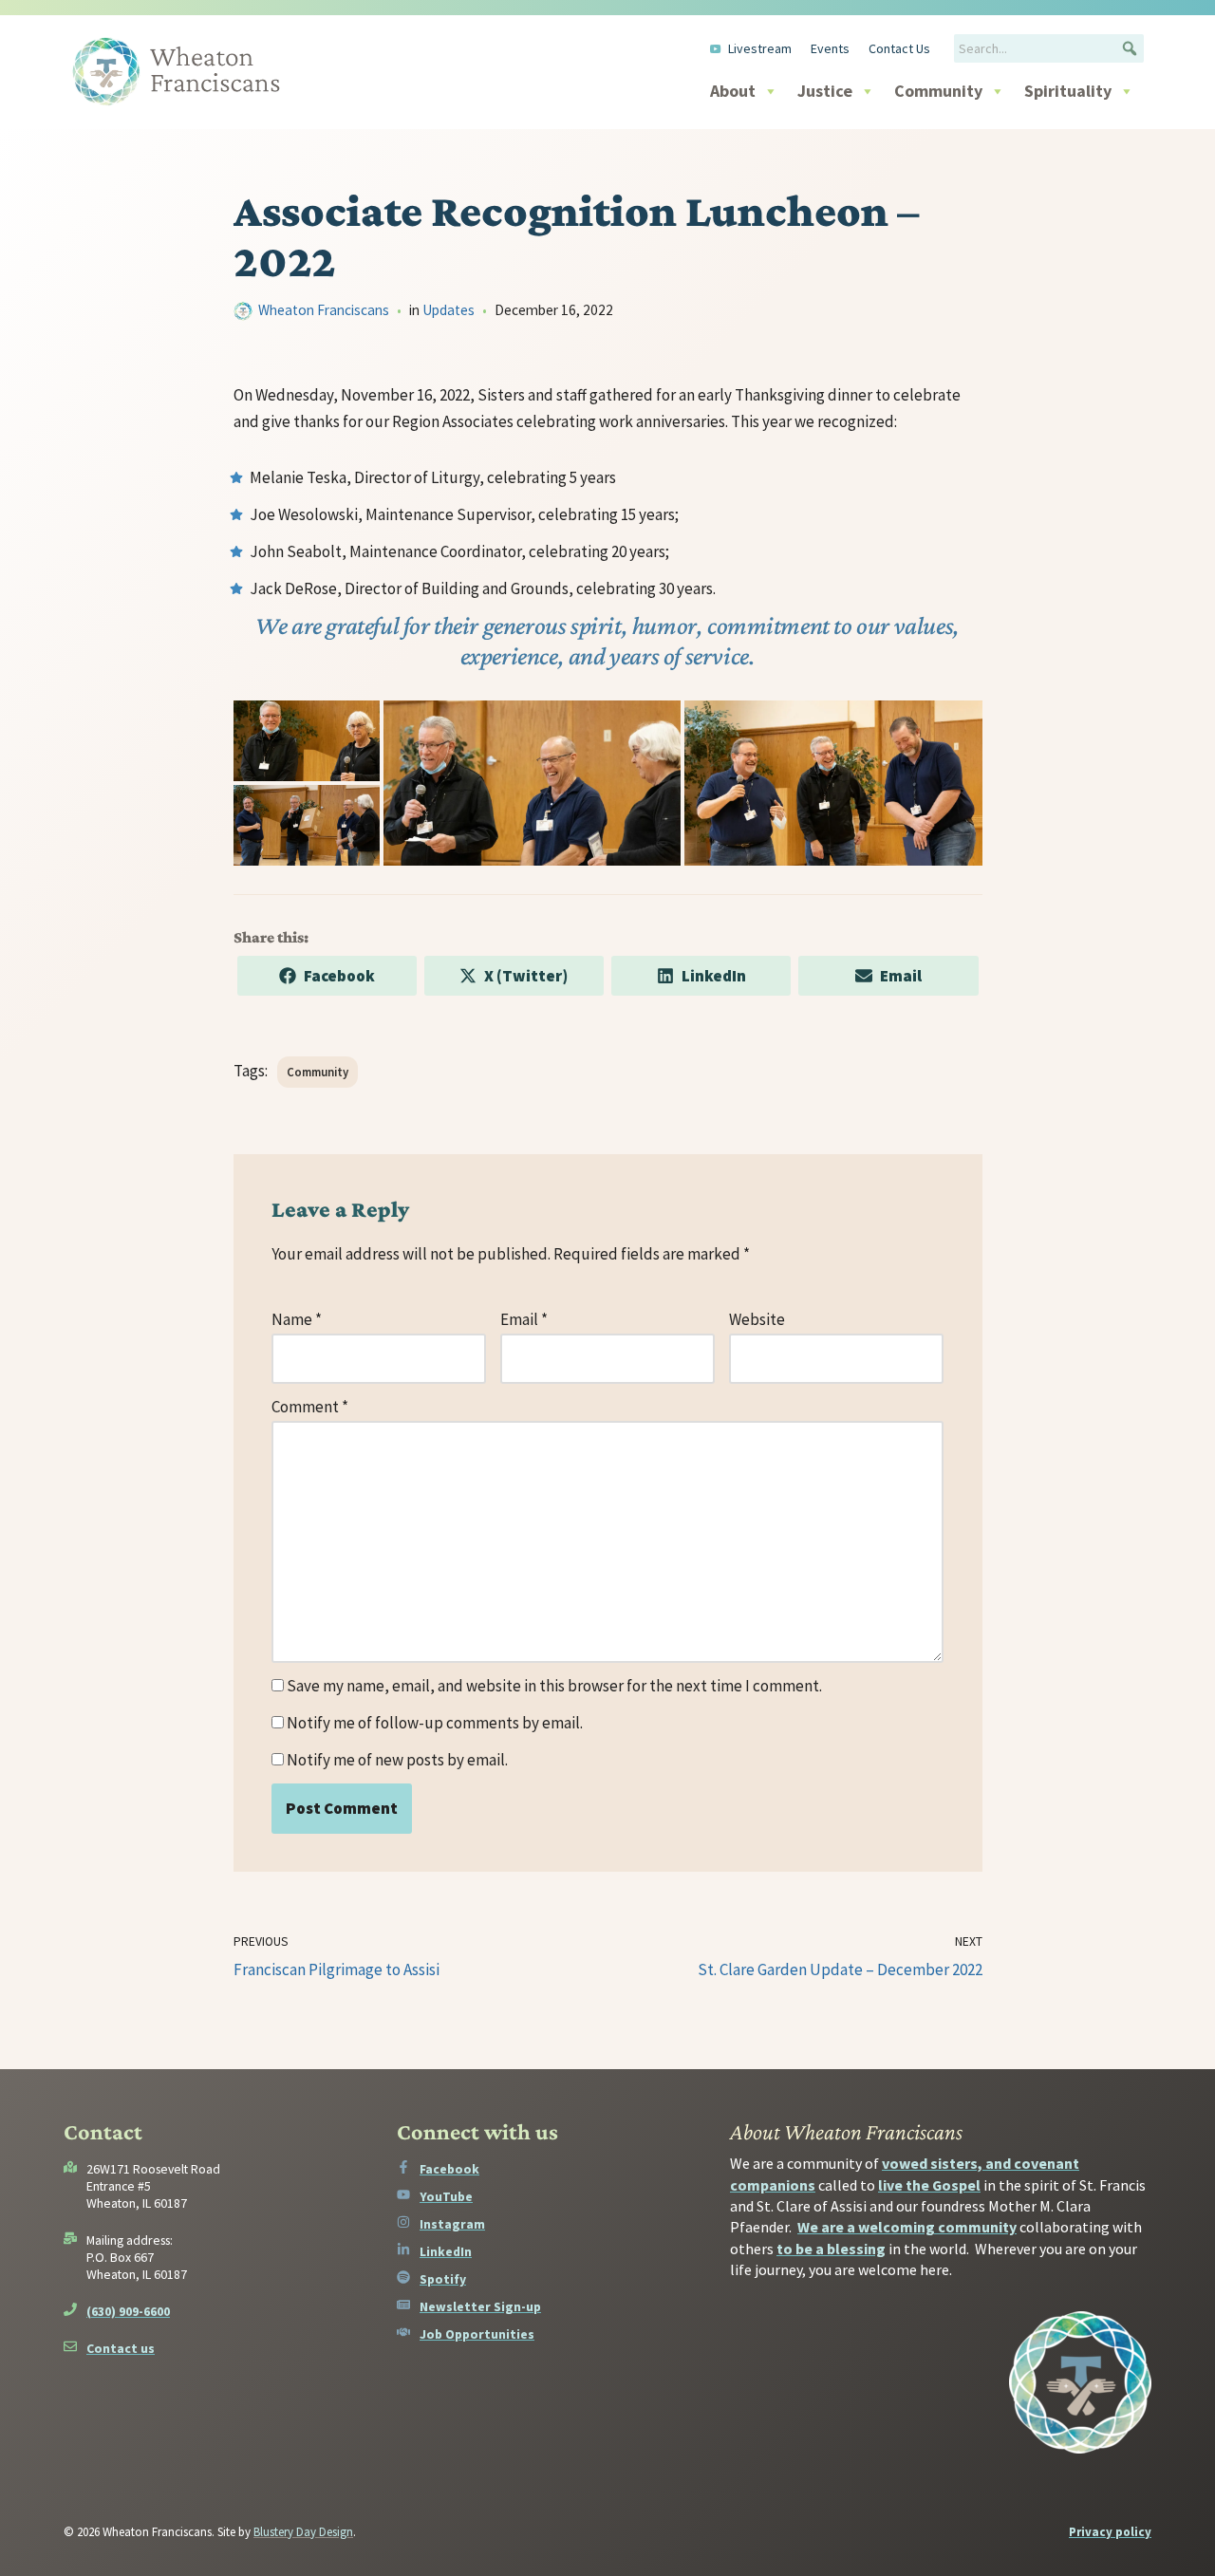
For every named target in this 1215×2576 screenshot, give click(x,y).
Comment (310, 1407)
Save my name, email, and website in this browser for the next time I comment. (554, 1686)
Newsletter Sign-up (480, 2306)
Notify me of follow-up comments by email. (435, 1723)
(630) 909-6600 (128, 2311)
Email (524, 1319)
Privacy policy (1110, 2532)
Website (757, 1319)
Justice (825, 91)
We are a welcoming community (907, 2227)
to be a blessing (831, 2249)
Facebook (449, 2169)
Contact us (121, 2348)
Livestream (760, 48)
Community (938, 91)
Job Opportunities (477, 2334)
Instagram (452, 2224)
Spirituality (1068, 91)
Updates (449, 310)
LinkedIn (446, 2251)
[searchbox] (1049, 48)
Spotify (443, 2279)
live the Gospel (929, 2185)
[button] (1130, 48)
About (733, 91)
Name (297, 1319)
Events (830, 48)
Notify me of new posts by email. (397, 1760)
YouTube (446, 2196)
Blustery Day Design (303, 2532)
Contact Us (899, 48)
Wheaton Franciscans (324, 310)
